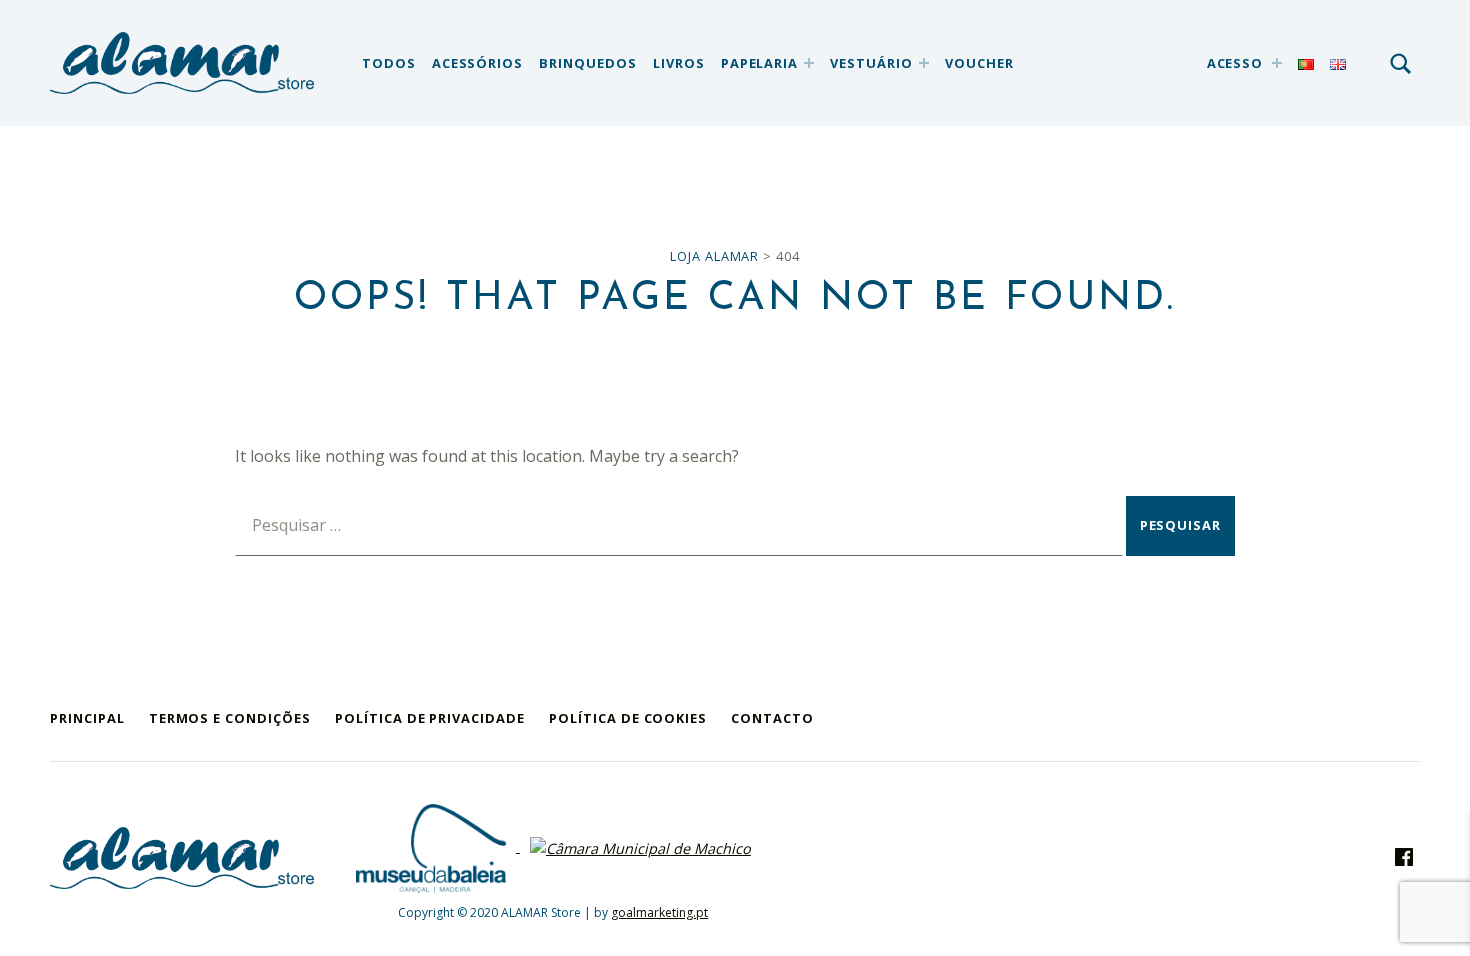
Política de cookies (628, 718)
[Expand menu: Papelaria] (809, 63)
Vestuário (871, 63)
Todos (389, 63)
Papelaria (760, 63)
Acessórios (478, 63)
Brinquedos (588, 63)
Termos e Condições (230, 718)
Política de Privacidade (430, 718)
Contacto (772, 718)
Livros (679, 63)
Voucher (979, 63)
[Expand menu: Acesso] (1277, 63)
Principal (87, 718)
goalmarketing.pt (659, 912)
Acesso (1235, 63)
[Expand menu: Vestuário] (924, 63)
